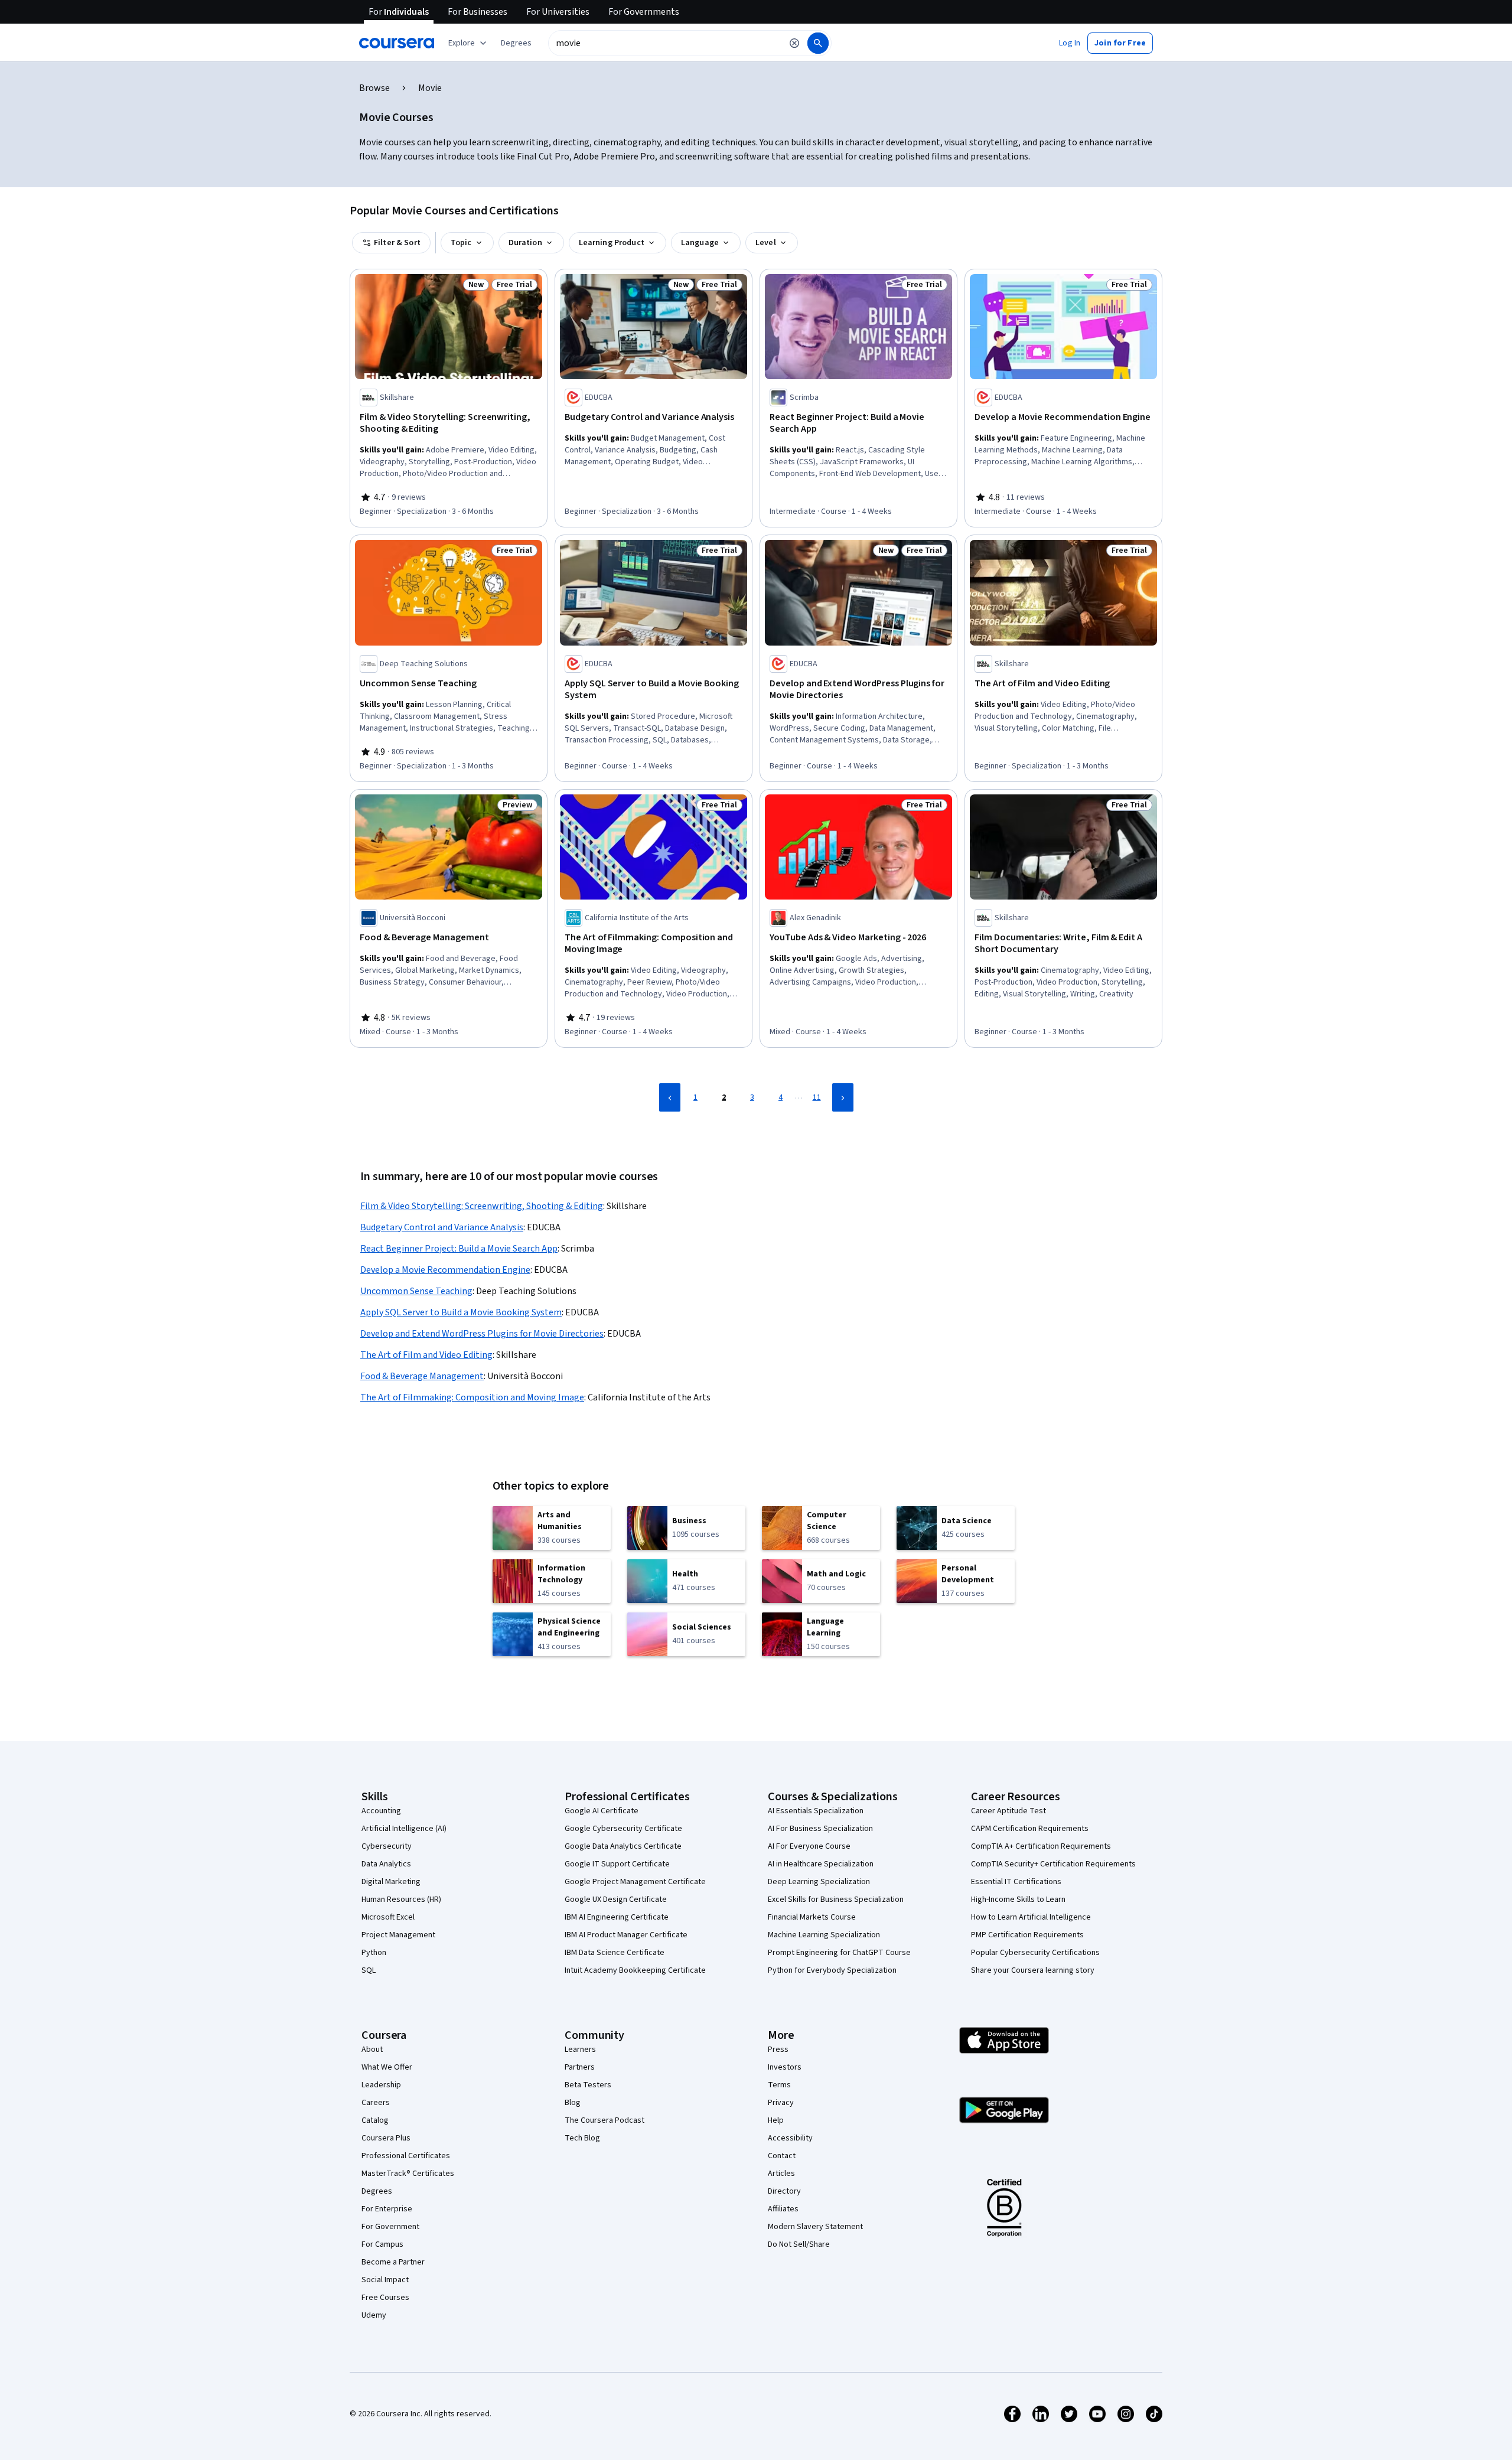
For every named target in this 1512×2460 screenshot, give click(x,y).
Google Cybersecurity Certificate (623, 1829)
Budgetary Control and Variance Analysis (442, 1227)
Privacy (781, 2103)
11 (817, 1097)
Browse (374, 88)
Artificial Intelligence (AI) (404, 1829)
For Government (390, 2227)
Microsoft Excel (388, 1917)
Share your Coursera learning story (1033, 1970)
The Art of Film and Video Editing (426, 1355)
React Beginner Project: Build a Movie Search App (459, 1249)
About (372, 2050)
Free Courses (385, 2298)
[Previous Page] (670, 1097)
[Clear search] (794, 43)
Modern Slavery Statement (815, 2227)
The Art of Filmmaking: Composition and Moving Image (472, 1397)
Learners (580, 2050)
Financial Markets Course (812, 1917)
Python (374, 1953)
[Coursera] (397, 43)
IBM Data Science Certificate (615, 1953)
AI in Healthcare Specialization (821, 1864)
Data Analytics (386, 1864)
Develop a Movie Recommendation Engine (445, 1270)
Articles (781, 2174)
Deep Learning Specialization (819, 1882)
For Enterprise (387, 2209)
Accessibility (790, 2138)
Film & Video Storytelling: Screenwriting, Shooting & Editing (482, 1206)
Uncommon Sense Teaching (416, 1291)
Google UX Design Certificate (616, 1899)
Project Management (398, 1935)
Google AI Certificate (602, 1811)
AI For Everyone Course (809, 1846)
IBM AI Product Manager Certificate (626, 1935)
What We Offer (387, 2067)
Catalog (375, 2120)
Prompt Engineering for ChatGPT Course (839, 1953)
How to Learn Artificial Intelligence (1031, 1917)
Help (776, 2120)
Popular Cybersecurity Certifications (1035, 1953)
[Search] (818, 43)
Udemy (374, 2315)
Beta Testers (588, 2085)
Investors (785, 2067)
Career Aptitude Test (1008, 1811)
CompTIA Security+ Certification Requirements (1053, 1864)
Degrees (377, 2191)
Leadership (381, 2085)
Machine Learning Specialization (824, 1935)
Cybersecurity (387, 1846)
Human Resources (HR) (401, 1899)
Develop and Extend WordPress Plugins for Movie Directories (482, 1334)
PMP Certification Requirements (1027, 1935)
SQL (369, 1970)
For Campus (382, 2244)
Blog (573, 2103)
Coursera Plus (386, 2138)
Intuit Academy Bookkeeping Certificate (635, 1970)
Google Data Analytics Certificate (623, 1846)
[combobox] (665, 43)
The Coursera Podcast (605, 2120)
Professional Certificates (406, 2156)
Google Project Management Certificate (635, 1882)
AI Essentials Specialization (816, 1811)
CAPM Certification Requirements (1030, 1829)
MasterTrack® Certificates (408, 2174)
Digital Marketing (391, 1882)
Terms (779, 2085)
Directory (784, 2191)
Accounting (381, 1811)
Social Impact (385, 2280)
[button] (516, 43)
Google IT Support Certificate (617, 1864)
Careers (376, 2103)
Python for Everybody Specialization (832, 1970)
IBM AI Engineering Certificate (617, 1917)
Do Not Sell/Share (799, 2244)
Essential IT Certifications (1016, 1882)
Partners (580, 2067)
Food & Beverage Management (422, 1376)
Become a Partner (393, 2262)
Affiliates (783, 2209)
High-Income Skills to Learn (1018, 1899)
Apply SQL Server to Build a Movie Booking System (461, 1312)
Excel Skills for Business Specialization (836, 1899)
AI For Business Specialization (820, 1829)
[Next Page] (843, 1097)
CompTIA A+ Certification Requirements (1041, 1846)
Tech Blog (582, 2138)
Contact (782, 2156)
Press (778, 2050)
